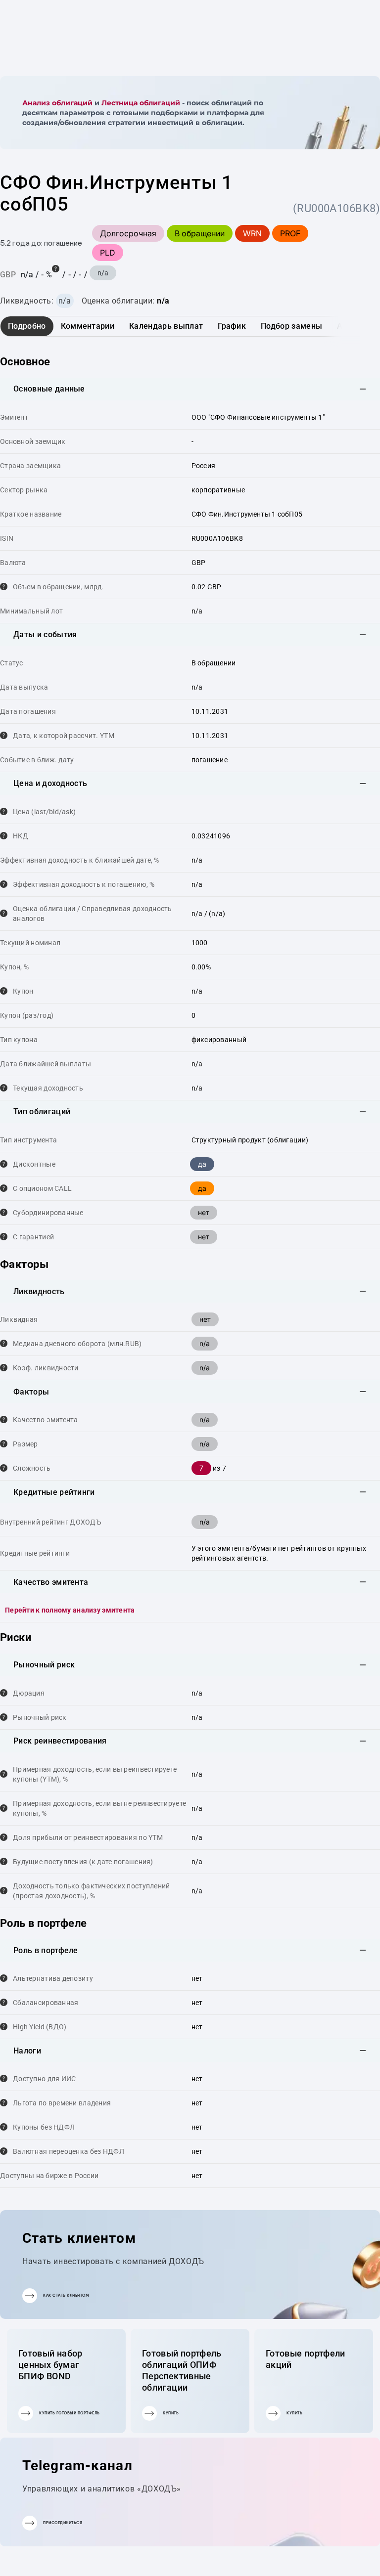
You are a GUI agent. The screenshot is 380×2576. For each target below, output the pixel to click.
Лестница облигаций (141, 103)
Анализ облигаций (57, 103)
